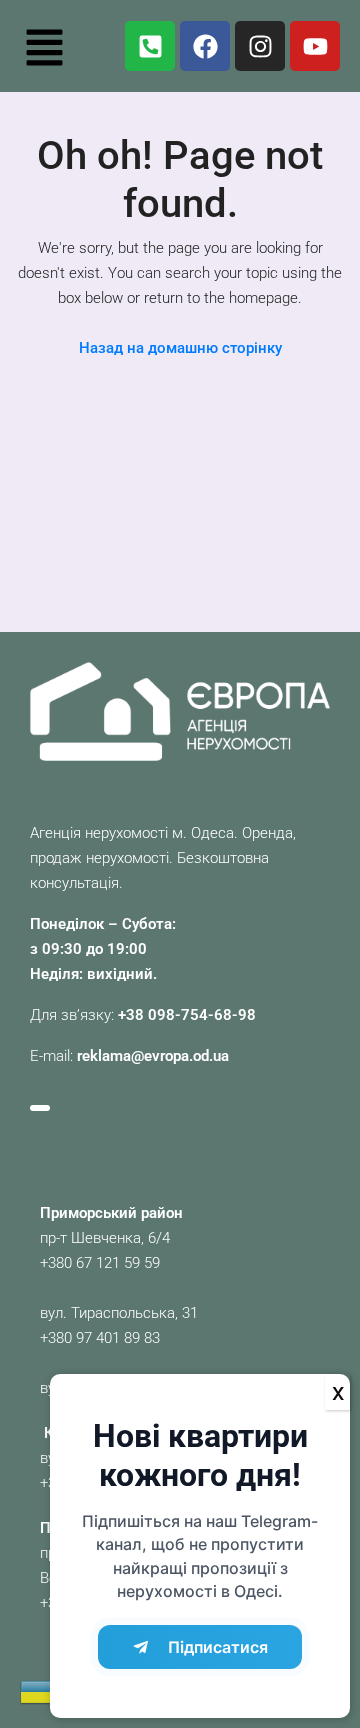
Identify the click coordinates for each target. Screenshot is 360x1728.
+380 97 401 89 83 (100, 1338)
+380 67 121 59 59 (100, 1263)
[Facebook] (205, 46)
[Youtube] (315, 46)
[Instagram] (260, 46)
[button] (44, 46)
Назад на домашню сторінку (180, 348)
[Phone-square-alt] (150, 46)
